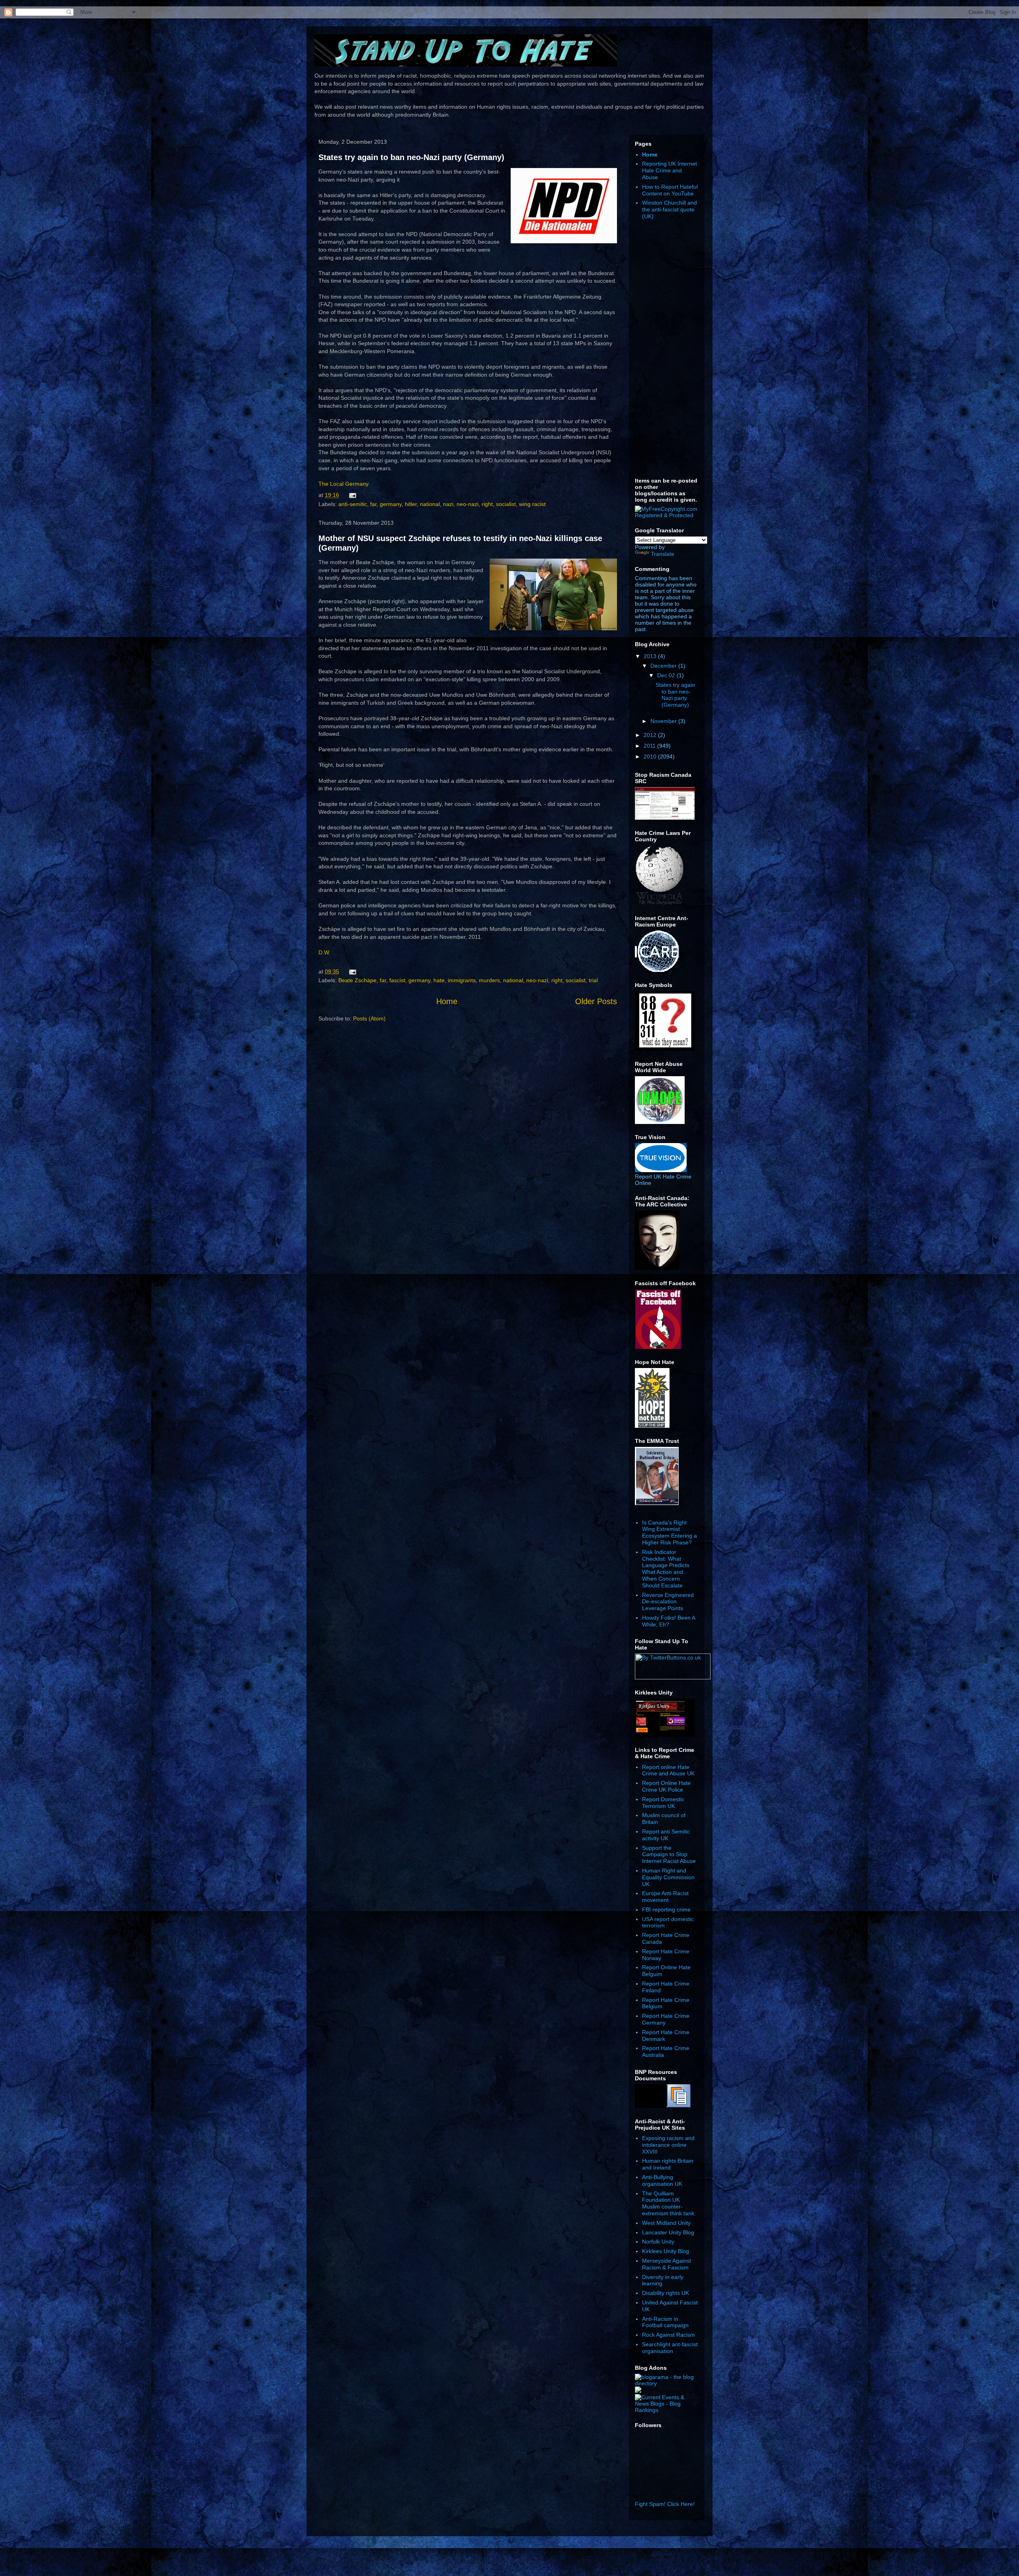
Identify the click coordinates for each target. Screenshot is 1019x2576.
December (664, 666)
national (430, 504)
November (664, 721)
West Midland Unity (666, 2223)
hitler (411, 504)
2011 (650, 746)
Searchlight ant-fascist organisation (670, 2348)
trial (593, 980)
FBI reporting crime (666, 1910)
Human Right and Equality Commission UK (668, 1877)
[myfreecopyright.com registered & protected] (667, 515)
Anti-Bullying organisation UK (662, 2180)
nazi (448, 504)
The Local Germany (344, 484)
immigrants (462, 980)
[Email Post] (351, 495)
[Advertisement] (667, 349)
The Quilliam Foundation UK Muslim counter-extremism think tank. (669, 2203)
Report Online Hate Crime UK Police (666, 1786)
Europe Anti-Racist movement (665, 1897)
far (373, 504)
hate (439, 980)
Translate (663, 554)
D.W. (324, 952)
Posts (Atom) (369, 1018)
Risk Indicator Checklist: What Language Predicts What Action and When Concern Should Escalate (666, 1569)
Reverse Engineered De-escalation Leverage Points (668, 1602)
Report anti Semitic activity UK (666, 1835)
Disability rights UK (666, 2293)
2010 (651, 756)
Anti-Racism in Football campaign (665, 2322)
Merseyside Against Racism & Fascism (667, 2264)
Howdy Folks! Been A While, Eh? (669, 1621)
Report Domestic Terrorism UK (663, 1803)
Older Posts (596, 1001)
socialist (506, 504)
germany (391, 504)
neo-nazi (468, 504)
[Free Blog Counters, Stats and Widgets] (638, 2391)
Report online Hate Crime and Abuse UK (668, 1770)
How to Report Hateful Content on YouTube (670, 190)
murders (489, 980)
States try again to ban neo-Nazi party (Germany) (411, 157)
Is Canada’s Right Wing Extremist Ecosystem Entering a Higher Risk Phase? (670, 1532)
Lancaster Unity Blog (668, 2232)
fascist (397, 980)
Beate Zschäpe (357, 980)
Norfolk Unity (658, 2242)
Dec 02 (667, 675)
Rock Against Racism (669, 2335)
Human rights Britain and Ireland (668, 2164)
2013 (651, 656)
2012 (651, 735)
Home (447, 1001)
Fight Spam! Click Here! (665, 2504)
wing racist (532, 504)
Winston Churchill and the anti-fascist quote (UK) (670, 209)
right (487, 504)
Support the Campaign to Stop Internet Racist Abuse (669, 1855)
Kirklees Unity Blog (666, 2251)
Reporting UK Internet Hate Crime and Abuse (670, 170)
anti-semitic (353, 504)
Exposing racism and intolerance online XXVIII (668, 2145)
